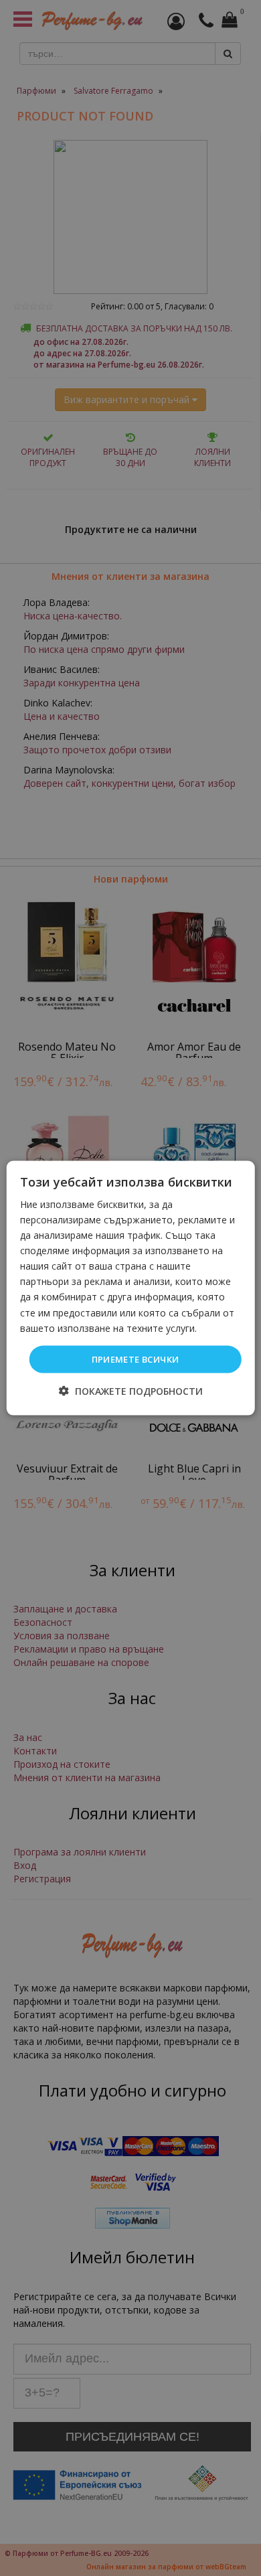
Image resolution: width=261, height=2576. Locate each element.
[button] (131, 1391)
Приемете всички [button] (136, 1359)
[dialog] (131, 1288)
